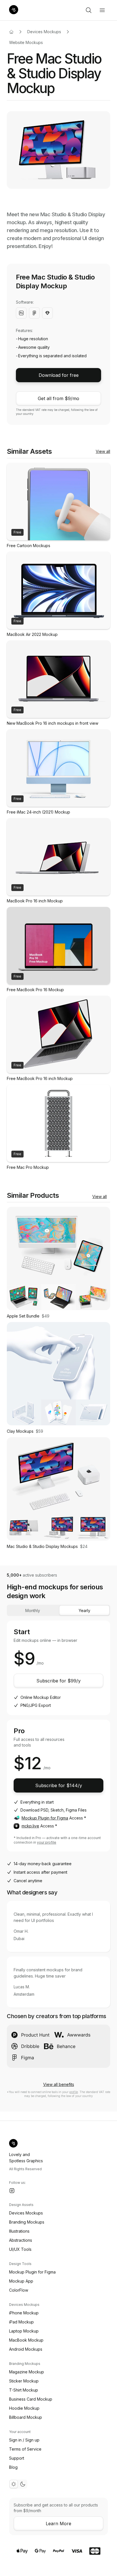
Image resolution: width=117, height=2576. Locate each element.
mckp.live (30, 1826)
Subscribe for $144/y (59, 1785)
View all (103, 451)
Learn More (58, 2524)
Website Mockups (26, 42)
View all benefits (59, 2084)
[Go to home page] (11, 32)
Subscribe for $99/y (58, 1681)
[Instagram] (12, 2191)
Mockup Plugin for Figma (45, 1818)
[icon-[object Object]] (89, 10)
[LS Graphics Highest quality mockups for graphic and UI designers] (14, 10)
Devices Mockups (44, 32)
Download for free (59, 375)
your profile (47, 1842)
